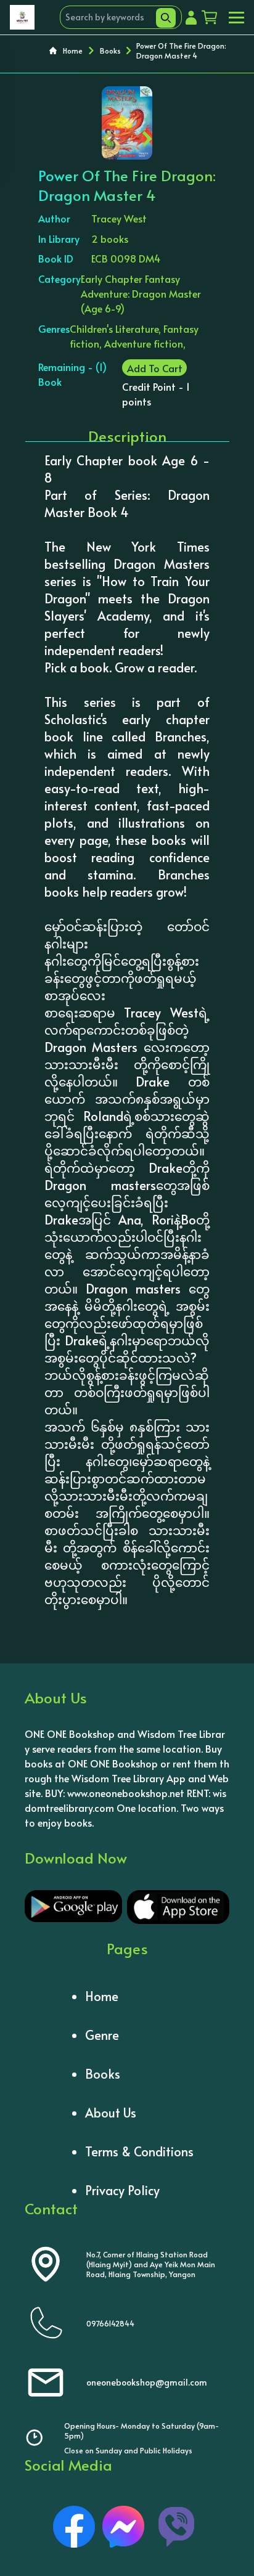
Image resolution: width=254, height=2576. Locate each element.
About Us (111, 2113)
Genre (102, 2035)
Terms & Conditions (139, 2151)
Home (73, 51)
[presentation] (107, 136)
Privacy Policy (122, 2190)
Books (110, 51)
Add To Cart (155, 368)
